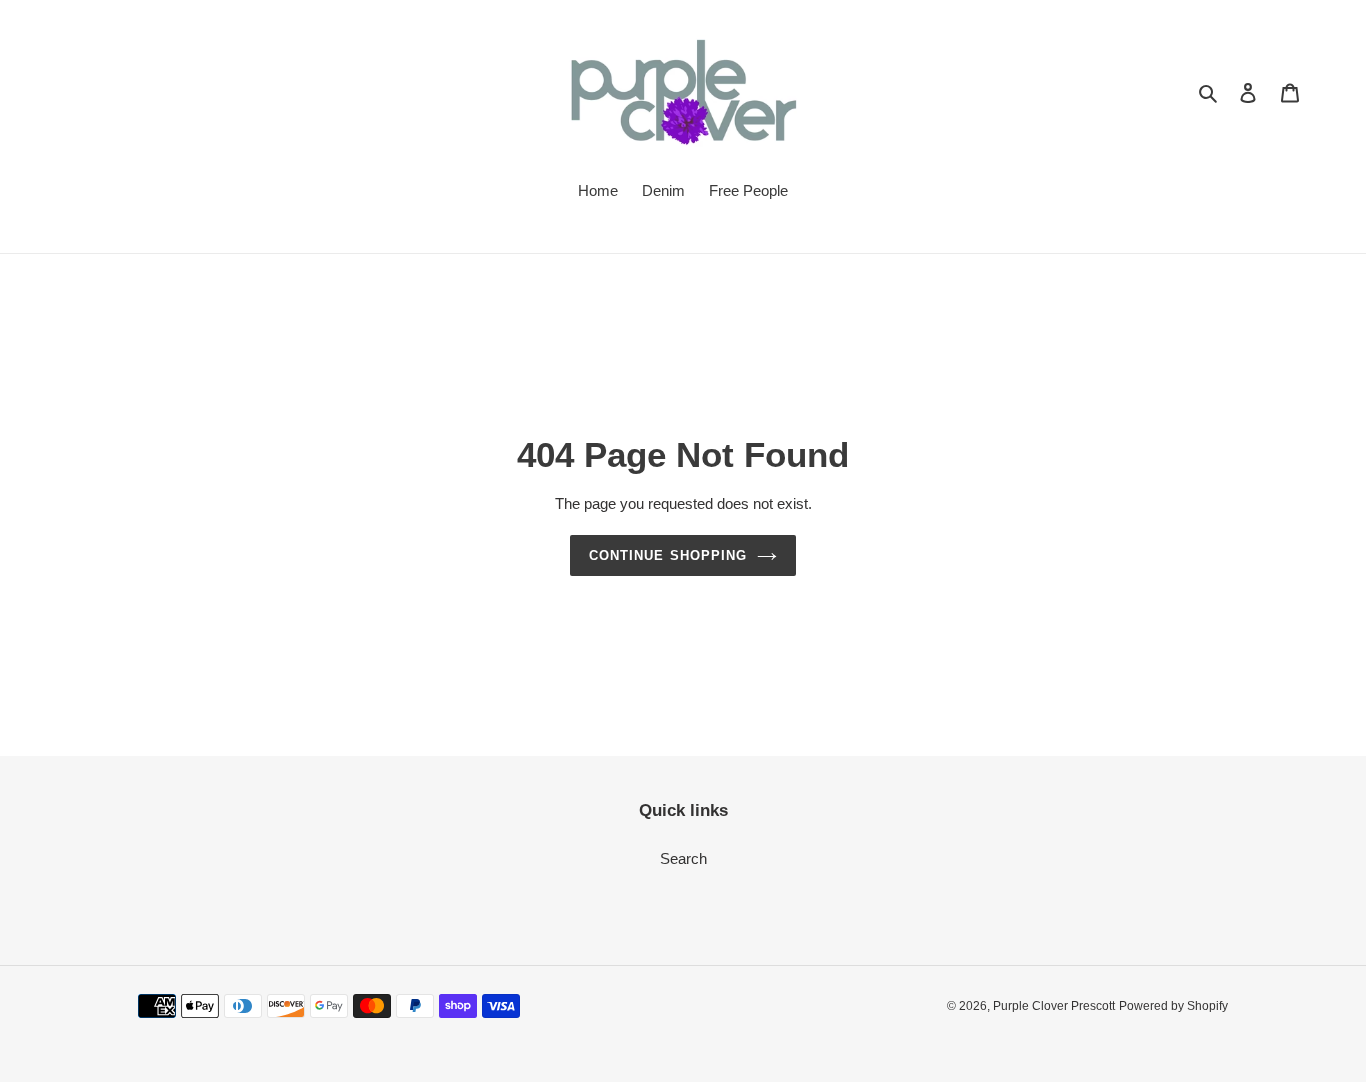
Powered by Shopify (1173, 1006)
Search (683, 858)
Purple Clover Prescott (1054, 1006)
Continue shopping (668, 555)
